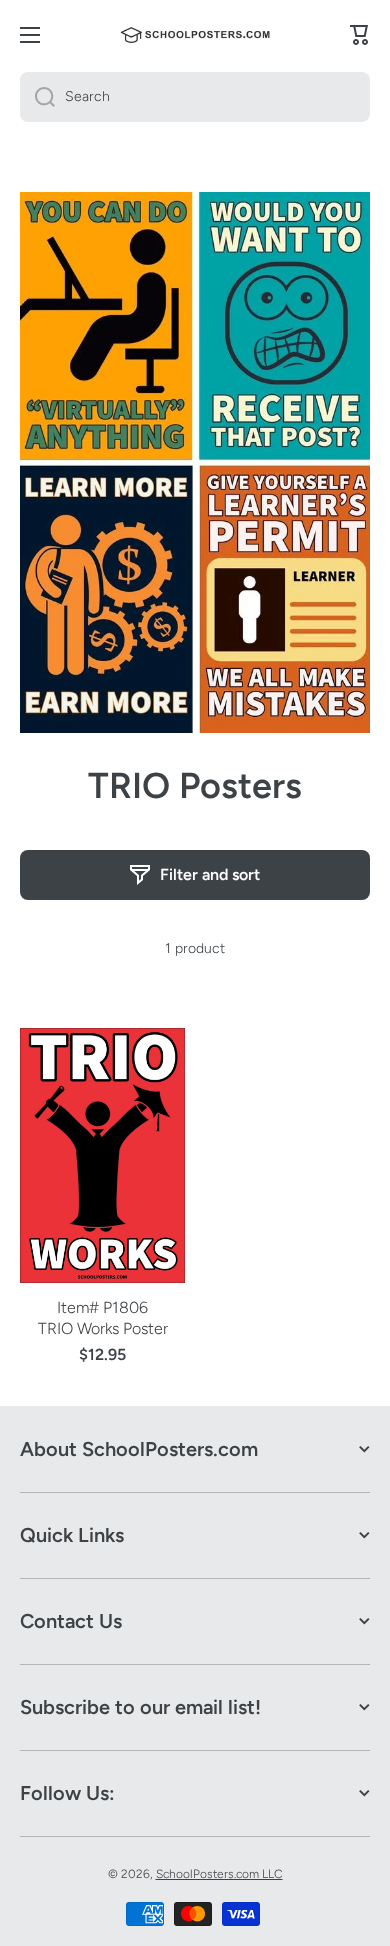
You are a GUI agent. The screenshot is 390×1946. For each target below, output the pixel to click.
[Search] (37, 97)
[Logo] (195, 35)
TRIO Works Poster (103, 1328)
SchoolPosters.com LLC (219, 1874)
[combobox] (195, 97)
